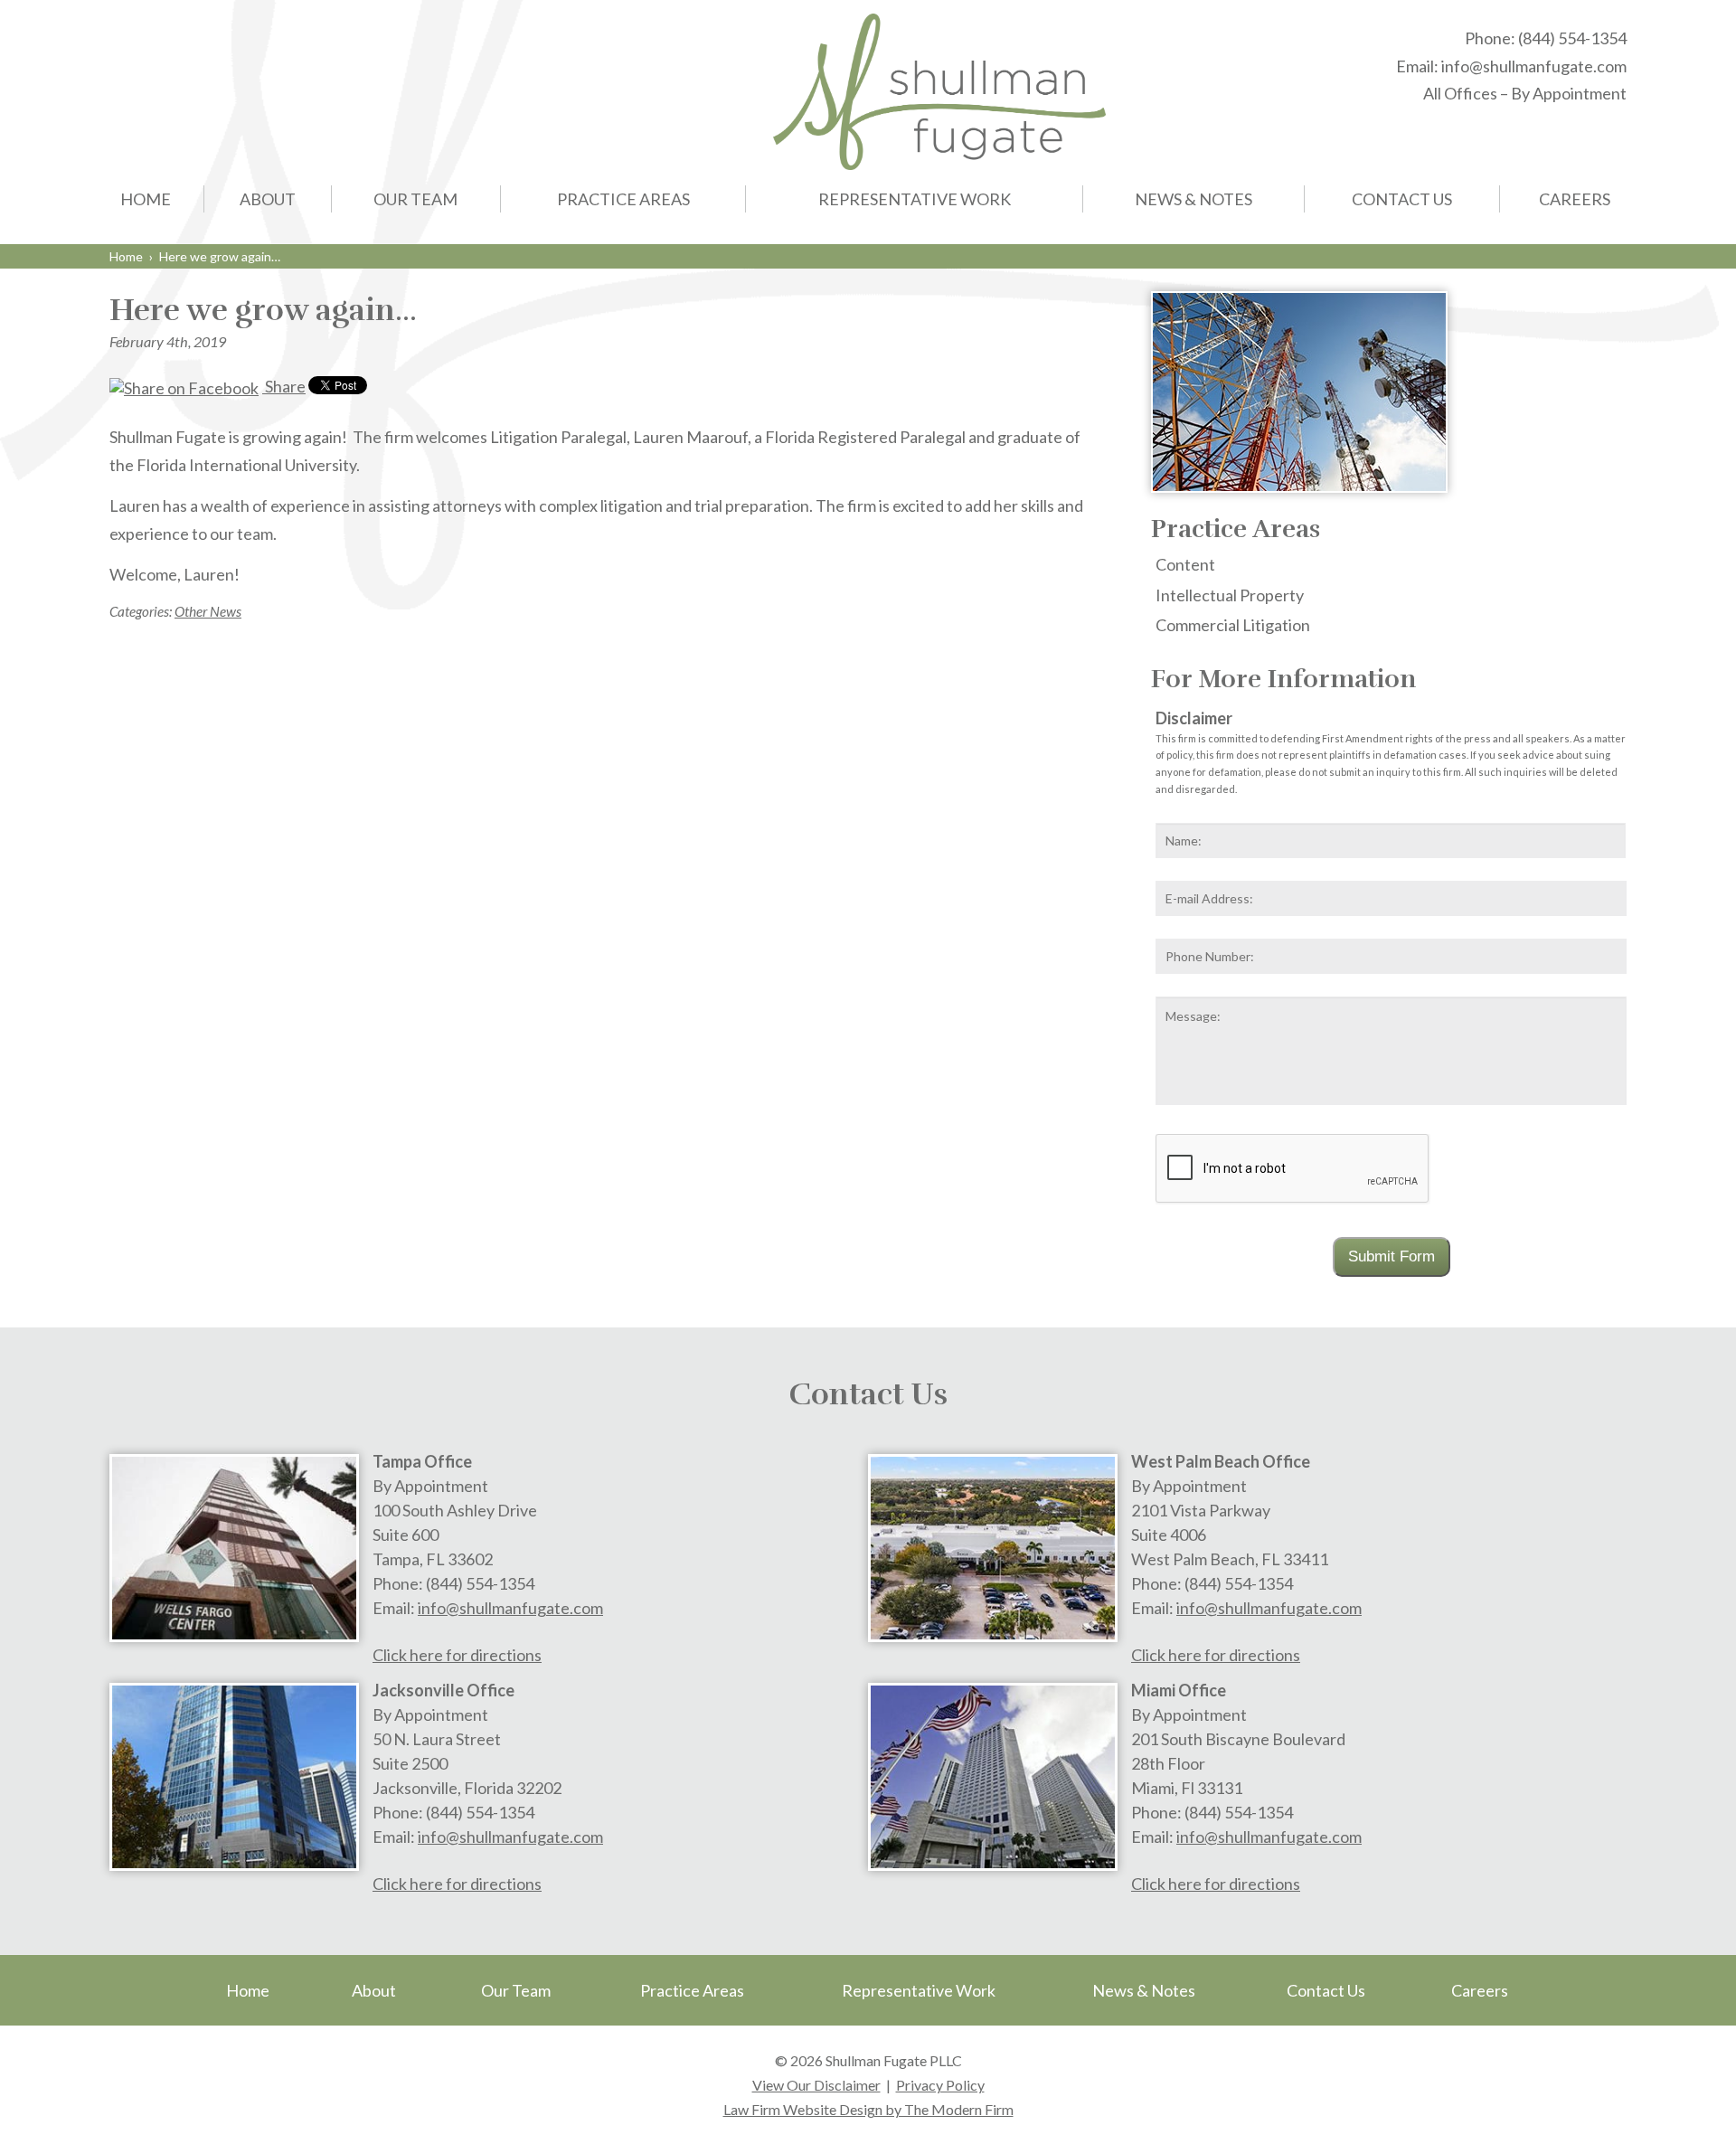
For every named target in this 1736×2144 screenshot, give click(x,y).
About (268, 199)
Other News (208, 611)
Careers (1575, 199)
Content (1185, 564)
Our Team (415, 199)
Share (284, 386)
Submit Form (1392, 1256)
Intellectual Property (1230, 595)
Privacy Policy (940, 2085)
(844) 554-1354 (1572, 38)
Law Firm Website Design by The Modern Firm (868, 2109)
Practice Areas (623, 199)
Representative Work (915, 199)
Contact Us (1402, 199)
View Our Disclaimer (816, 2085)
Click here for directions (457, 1655)
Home (146, 199)
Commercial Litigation (1233, 625)
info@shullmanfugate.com (1534, 66)
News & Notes (1193, 199)
